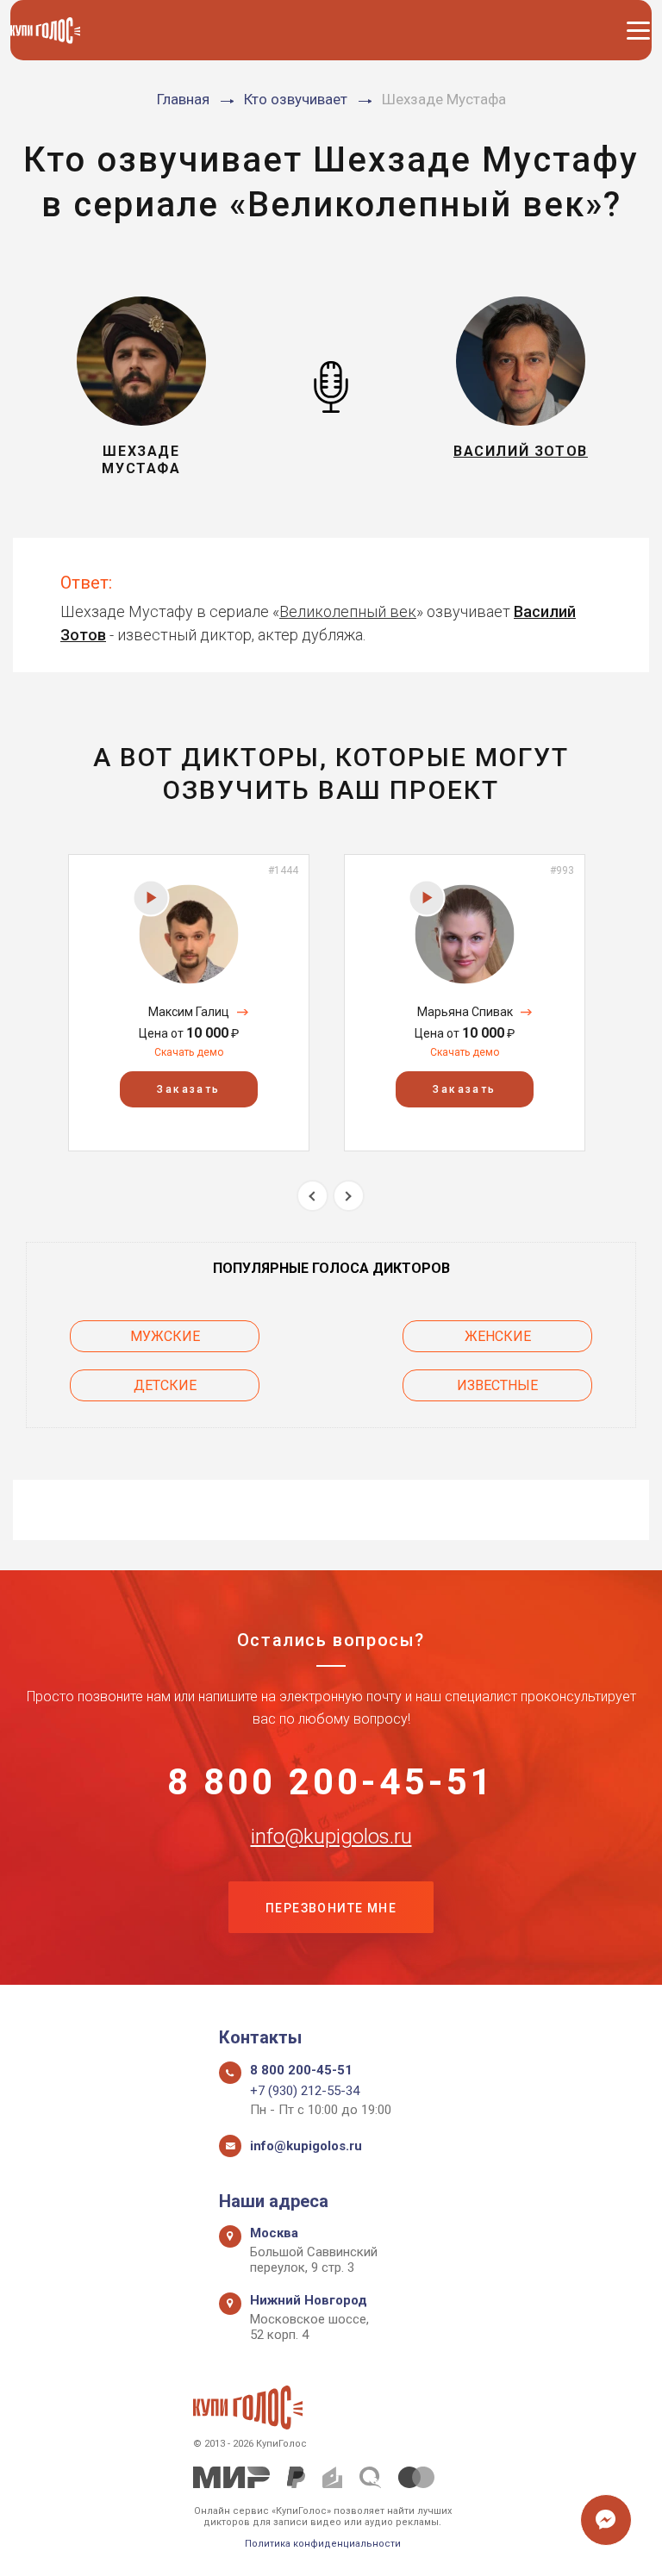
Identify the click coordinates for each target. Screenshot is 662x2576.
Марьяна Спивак (465, 1012)
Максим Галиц (189, 1012)
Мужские (165, 1336)
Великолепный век (348, 611)
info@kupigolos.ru (331, 1837)
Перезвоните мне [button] (331, 1908)
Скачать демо (189, 1052)
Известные (497, 1385)
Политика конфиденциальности (323, 2544)
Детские (165, 1385)
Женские (498, 1336)
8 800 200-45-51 (331, 1782)
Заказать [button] (188, 1089)
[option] (189, 1003)
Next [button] (349, 1196)
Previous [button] (312, 1196)
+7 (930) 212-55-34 (305, 2091)
